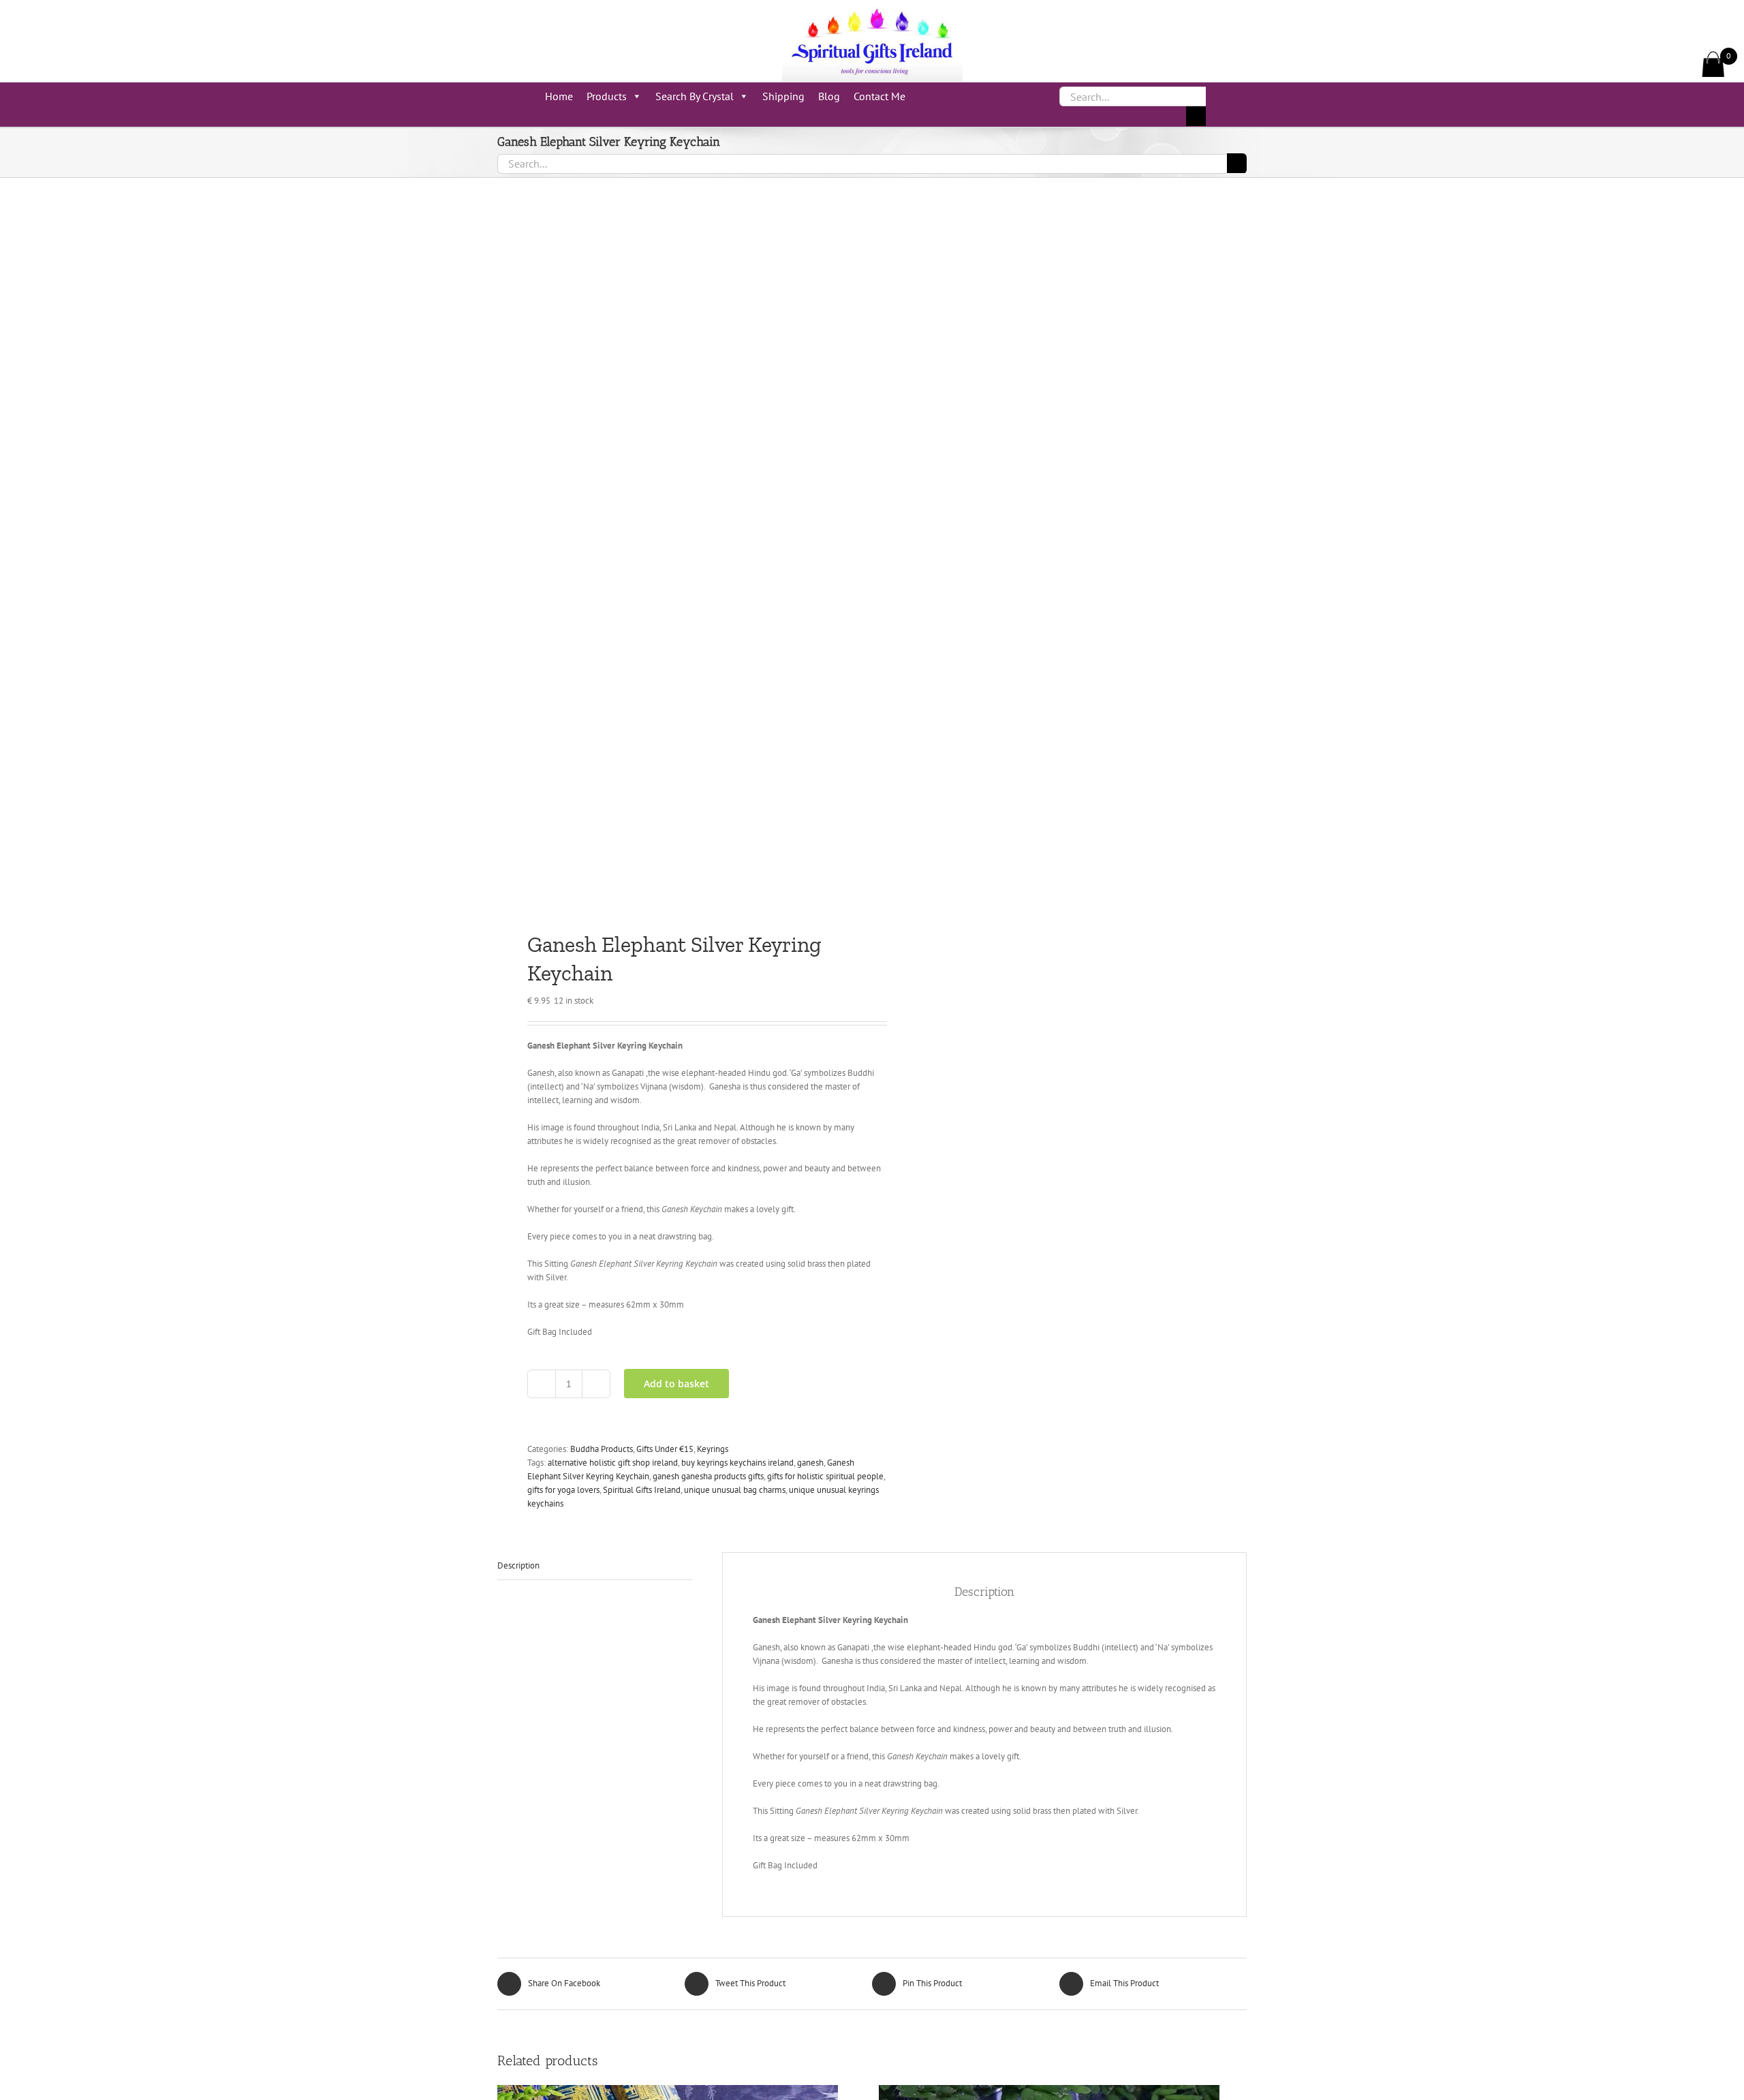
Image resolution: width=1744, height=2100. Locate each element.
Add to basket (676, 1384)
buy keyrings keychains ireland (737, 1463)
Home (559, 96)
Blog (829, 96)
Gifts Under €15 (665, 1449)
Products (607, 96)
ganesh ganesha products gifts (708, 1476)
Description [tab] (518, 1565)
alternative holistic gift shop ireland (613, 1463)
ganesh (810, 1463)
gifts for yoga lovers (563, 1490)
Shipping (783, 96)
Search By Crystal (695, 96)
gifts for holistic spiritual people (825, 1476)
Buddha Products (602, 1449)
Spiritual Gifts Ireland (642, 1490)
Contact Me (879, 96)
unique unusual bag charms (735, 1490)
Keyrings (713, 1449)
